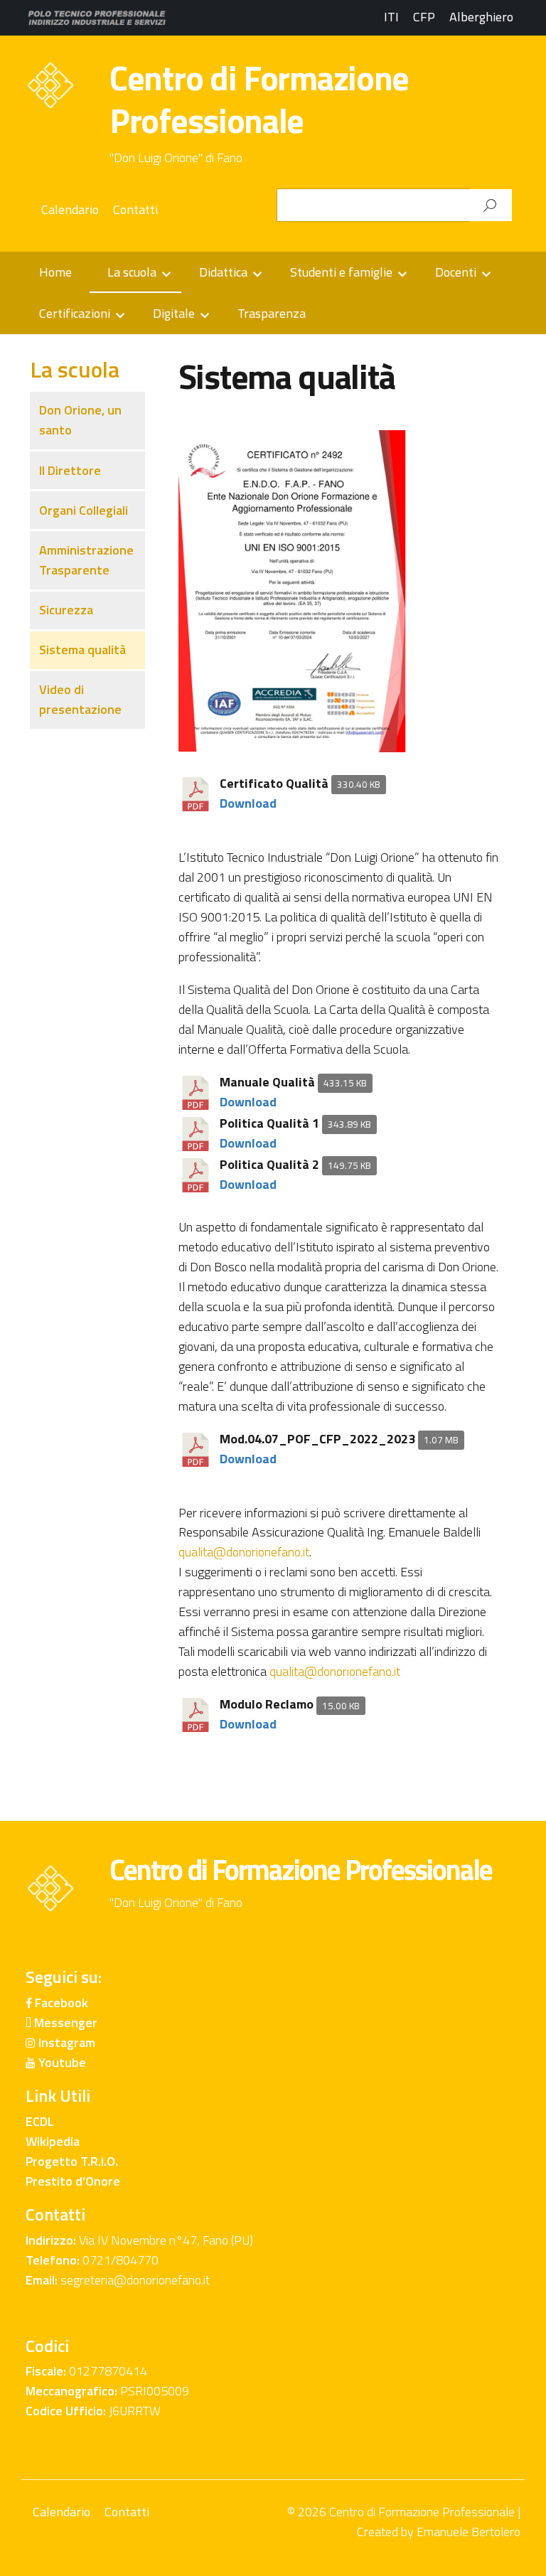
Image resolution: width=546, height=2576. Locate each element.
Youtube (61, 2062)
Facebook (60, 2003)
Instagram (65, 2042)
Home (55, 272)
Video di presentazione (80, 699)
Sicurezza (66, 610)
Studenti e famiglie (341, 272)
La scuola (132, 272)
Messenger (64, 2022)
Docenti (456, 272)
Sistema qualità (82, 650)
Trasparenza (272, 313)
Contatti (135, 209)
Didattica (223, 272)
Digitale (174, 313)
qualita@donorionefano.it (244, 1552)
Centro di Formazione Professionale (259, 99)
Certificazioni (75, 313)
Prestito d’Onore (73, 2181)
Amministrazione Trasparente (86, 560)
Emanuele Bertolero (469, 2532)
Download (248, 803)
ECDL (40, 2121)
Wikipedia (53, 2141)
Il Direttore (70, 470)
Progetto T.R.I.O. (72, 2161)
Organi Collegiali (84, 510)
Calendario (70, 209)
